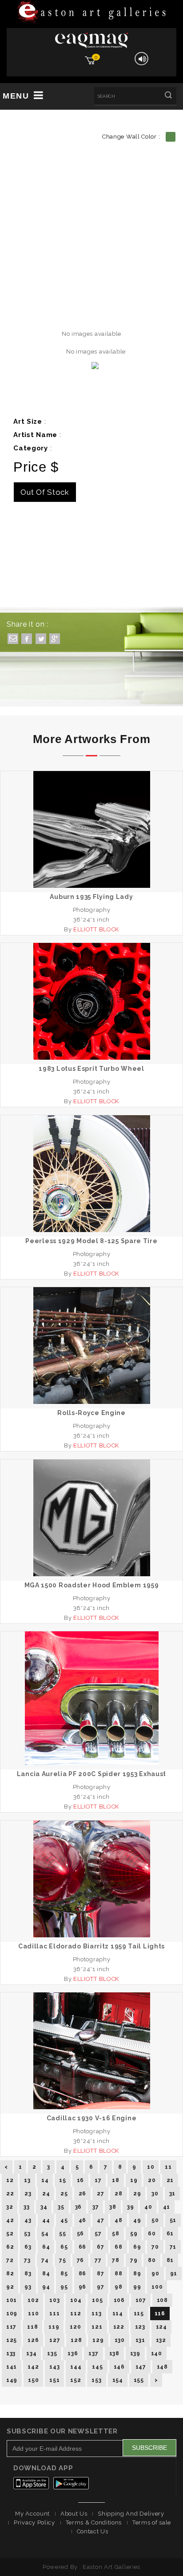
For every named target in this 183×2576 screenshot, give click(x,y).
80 (152, 2260)
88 (118, 2274)
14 (45, 2180)
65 (64, 2247)
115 (139, 2314)
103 (54, 2300)
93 (28, 2287)
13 (27, 2180)
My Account (32, 2514)
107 (141, 2300)
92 (10, 2287)
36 (78, 2207)
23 (28, 2194)
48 (118, 2220)
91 (174, 2274)
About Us (74, 2514)
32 (10, 2207)
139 (135, 2353)
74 (45, 2260)
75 (62, 2260)
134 (31, 2353)
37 (95, 2207)
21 (170, 2180)
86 (82, 2274)
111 (54, 2314)
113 (96, 2314)
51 (173, 2220)
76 (80, 2260)
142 (33, 2367)
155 (139, 2380)
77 (98, 2260)
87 (100, 2274)
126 (33, 2340)
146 (119, 2367)
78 (115, 2260)
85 (64, 2274)
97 (100, 2287)
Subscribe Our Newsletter (62, 2431)
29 (137, 2194)
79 (134, 2260)
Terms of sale (152, 2522)
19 (134, 2180)
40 (148, 2207)
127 (55, 2340)
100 (157, 2287)
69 (137, 2247)
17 (98, 2180)
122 (119, 2327)
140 (157, 2353)
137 (93, 2353)
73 (27, 2260)
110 (33, 2314)
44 (46, 2220)
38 (113, 2207)
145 (97, 2367)
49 (137, 2220)
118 (32, 2327)
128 (76, 2340)
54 (45, 2234)
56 (80, 2234)
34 (44, 2207)
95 (64, 2287)
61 (170, 2234)
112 (76, 2314)
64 (46, 2247)
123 (140, 2327)
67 (100, 2247)
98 (118, 2287)
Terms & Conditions (94, 2522)
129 (98, 2340)
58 (115, 2234)
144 (76, 2367)
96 (82, 2287)
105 (97, 2300)
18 (115, 2180)
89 (137, 2274)
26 (82, 2194)
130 (120, 2340)
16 (80, 2180)
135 (52, 2353)
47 (100, 2220)
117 (11, 2327)
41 (167, 2207)
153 (96, 2380)
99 (137, 2287)
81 (170, 2260)
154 (118, 2380)
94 (46, 2287)
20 (152, 2180)
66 (82, 2247)
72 (10, 2260)
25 (64, 2194)
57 (98, 2234)
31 (172, 2194)
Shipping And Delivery (131, 2514)
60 (152, 2234)
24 (46, 2194)
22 (10, 2194)
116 (160, 2314)
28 (118, 2194)
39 (130, 2207)
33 (26, 2207)
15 (62, 2180)
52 (10, 2234)
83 (28, 2274)
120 (75, 2327)
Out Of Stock (45, 492)
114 (118, 2314)
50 (155, 2220)
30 (155, 2194)
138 (114, 2353)
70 (155, 2247)
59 (134, 2234)
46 (82, 2220)
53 (27, 2234)
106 (119, 2300)
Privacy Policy (34, 2522)
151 (54, 2380)
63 (28, 2247)
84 (46, 2274)
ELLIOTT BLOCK (96, 929)
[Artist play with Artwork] (91, 13)
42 (10, 2220)
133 (11, 2353)
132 (161, 2340)
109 (12, 2314)
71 (173, 2247)
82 (10, 2274)
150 (33, 2380)
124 (161, 2327)
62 (10, 2247)
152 (76, 2380)
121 (97, 2327)
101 (12, 2300)
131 (140, 2340)
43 (28, 2220)
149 (12, 2380)
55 (62, 2234)
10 (151, 2167)
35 (61, 2207)
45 (64, 2220)
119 (54, 2327)
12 (10, 2180)
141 (12, 2367)
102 (33, 2300)
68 (118, 2247)
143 (54, 2367)
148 (162, 2367)
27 (100, 2194)
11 (168, 2167)
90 (155, 2274)
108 (162, 2300)
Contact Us (93, 2531)
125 (12, 2340)
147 (141, 2367)
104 (76, 2300)
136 (73, 2353)
